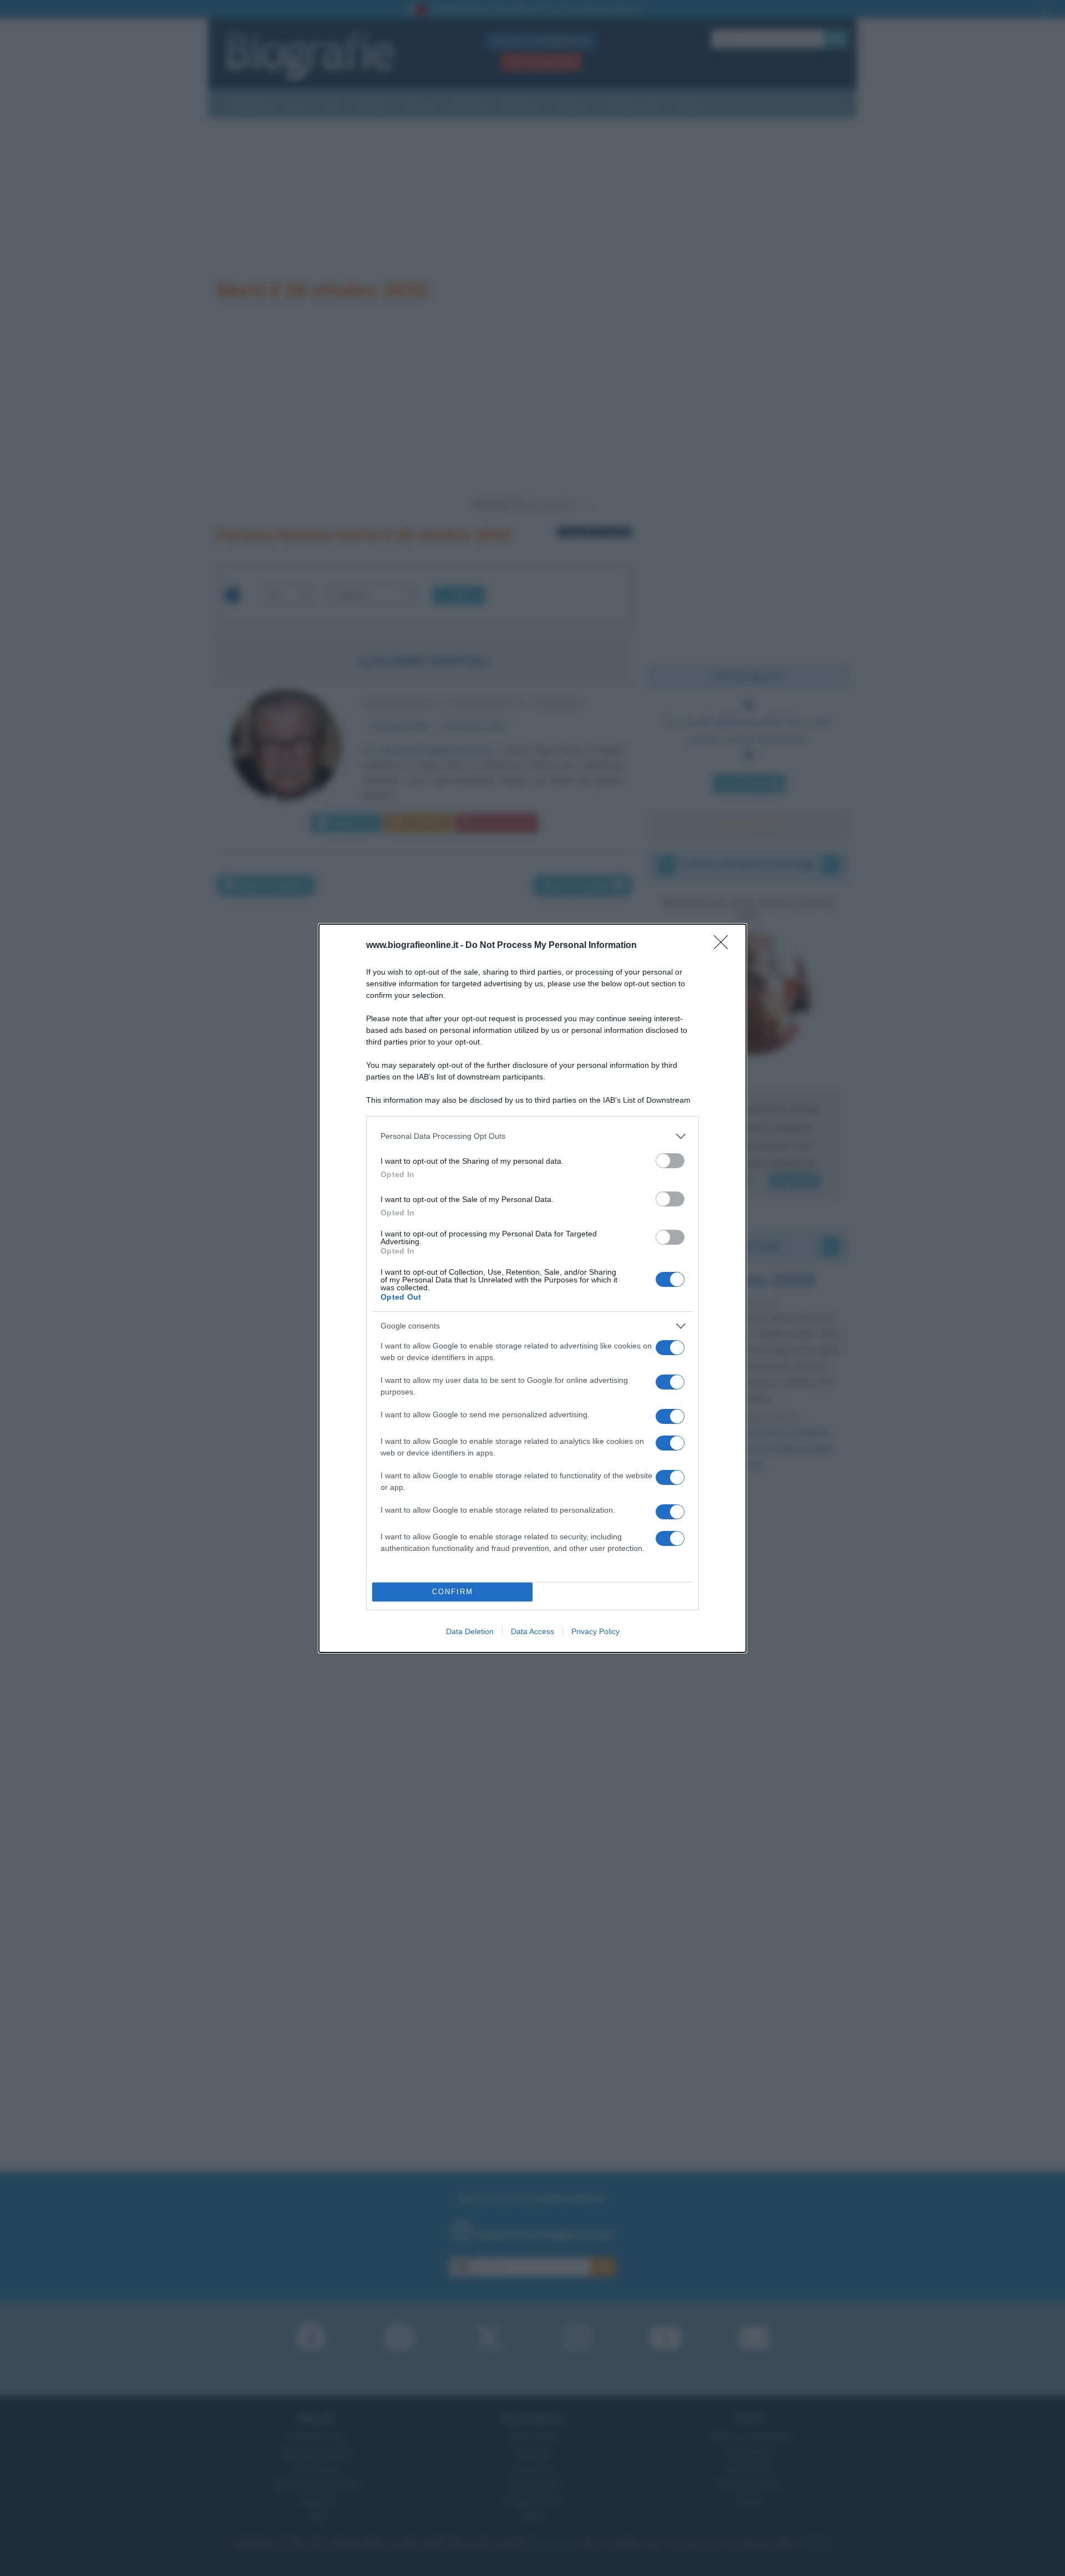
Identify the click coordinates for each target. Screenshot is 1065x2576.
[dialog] (532, 1288)
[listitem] (532, 1136)
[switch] (670, 1161)
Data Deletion (470, 1631)
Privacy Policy (595, 1631)
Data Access (532, 1631)
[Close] (724, 946)
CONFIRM (453, 1592)
